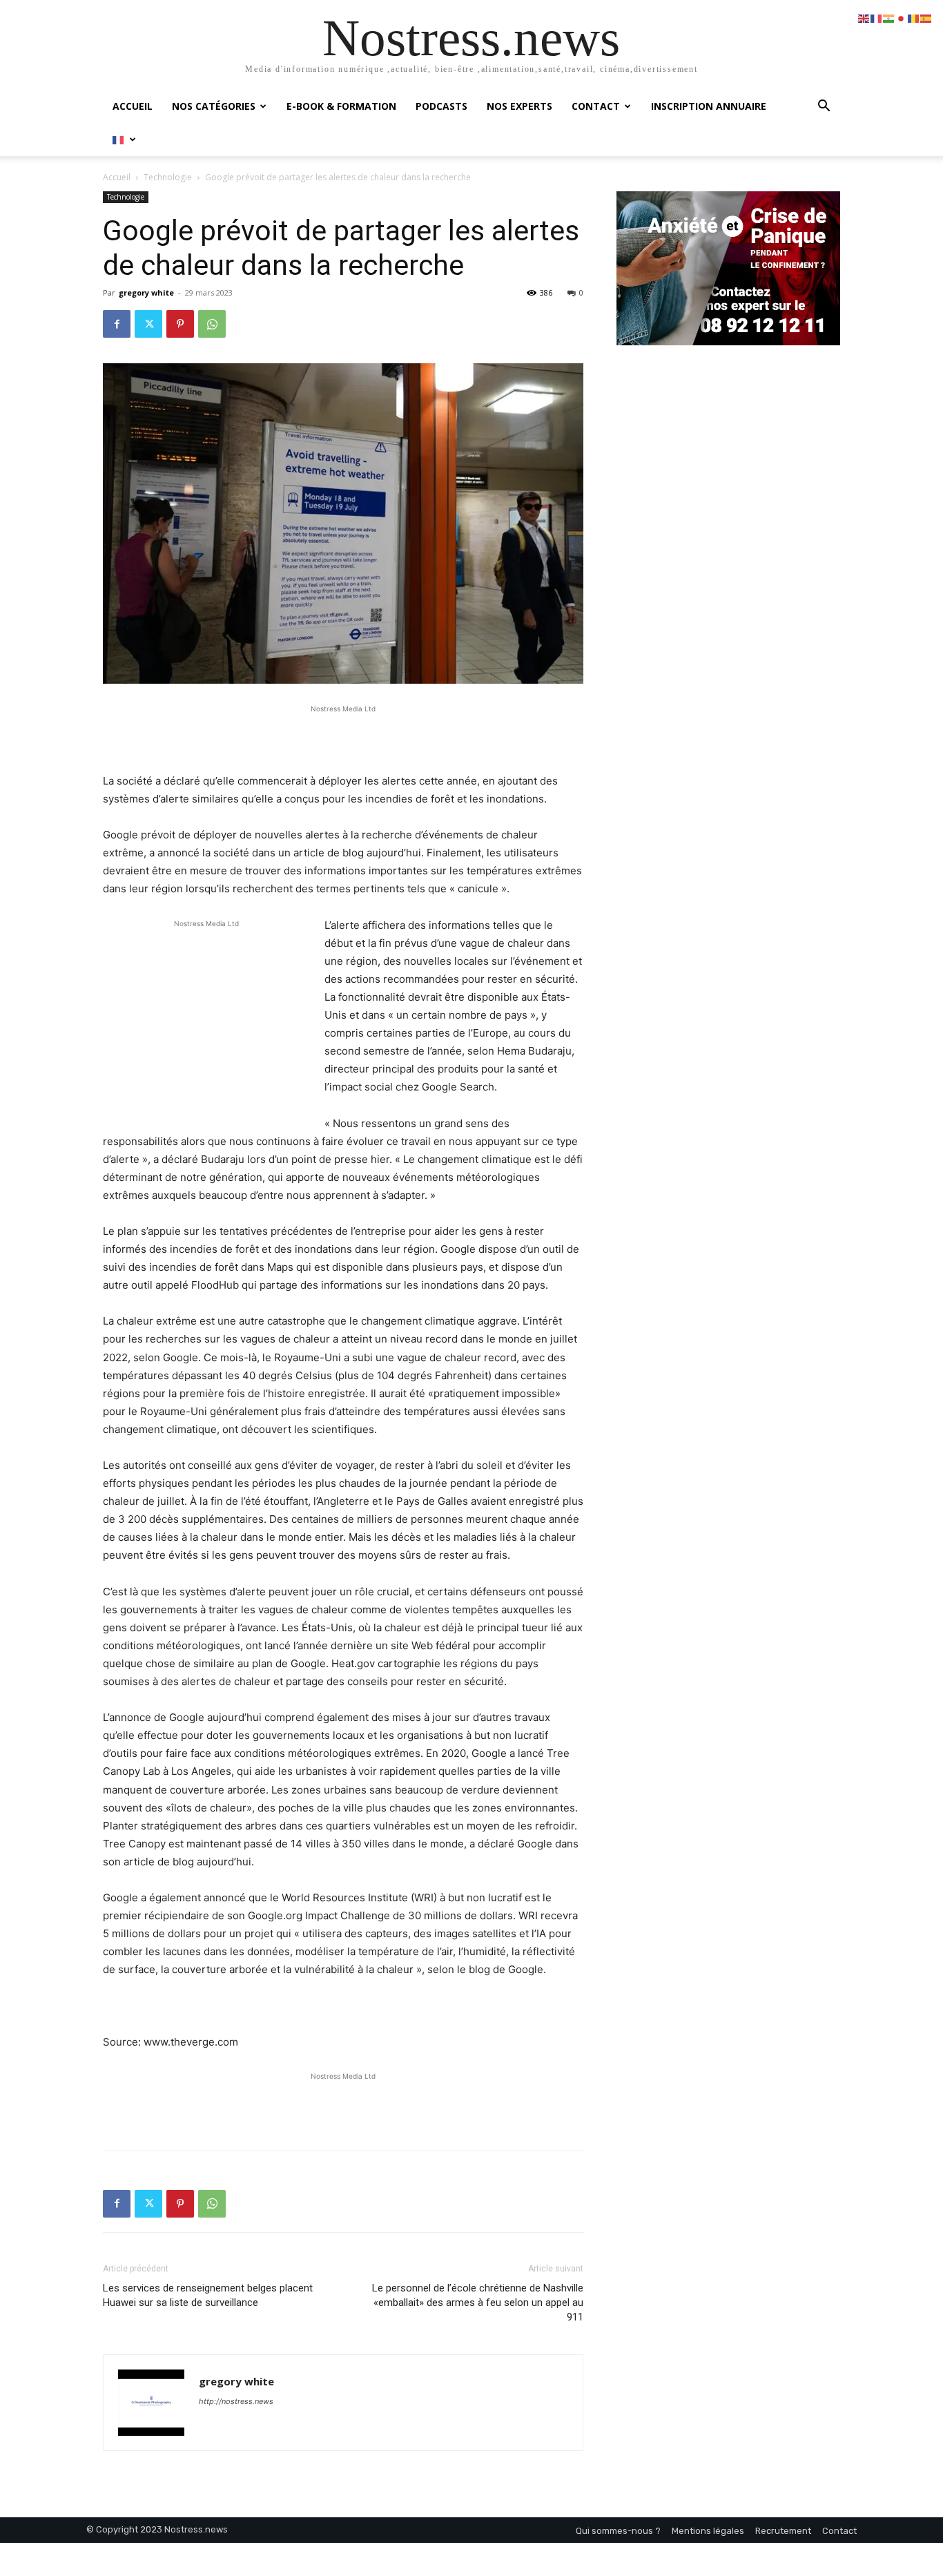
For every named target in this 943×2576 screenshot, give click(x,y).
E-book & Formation (341, 106)
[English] (864, 18)
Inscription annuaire (709, 106)
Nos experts (519, 106)
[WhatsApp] (212, 324)
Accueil (133, 106)
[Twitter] (148, 324)
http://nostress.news (236, 2401)
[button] (824, 107)
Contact (596, 106)
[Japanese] (902, 18)
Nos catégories (214, 106)
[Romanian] (914, 18)
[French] (125, 139)
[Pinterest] (180, 324)
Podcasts (441, 106)
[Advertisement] (343, 737)
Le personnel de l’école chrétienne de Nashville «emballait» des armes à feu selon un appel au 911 (478, 2303)
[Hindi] (889, 18)
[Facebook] (117, 324)
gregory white (146, 292)
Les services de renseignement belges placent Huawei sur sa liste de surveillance (208, 2295)
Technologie (168, 177)
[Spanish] (926, 18)
